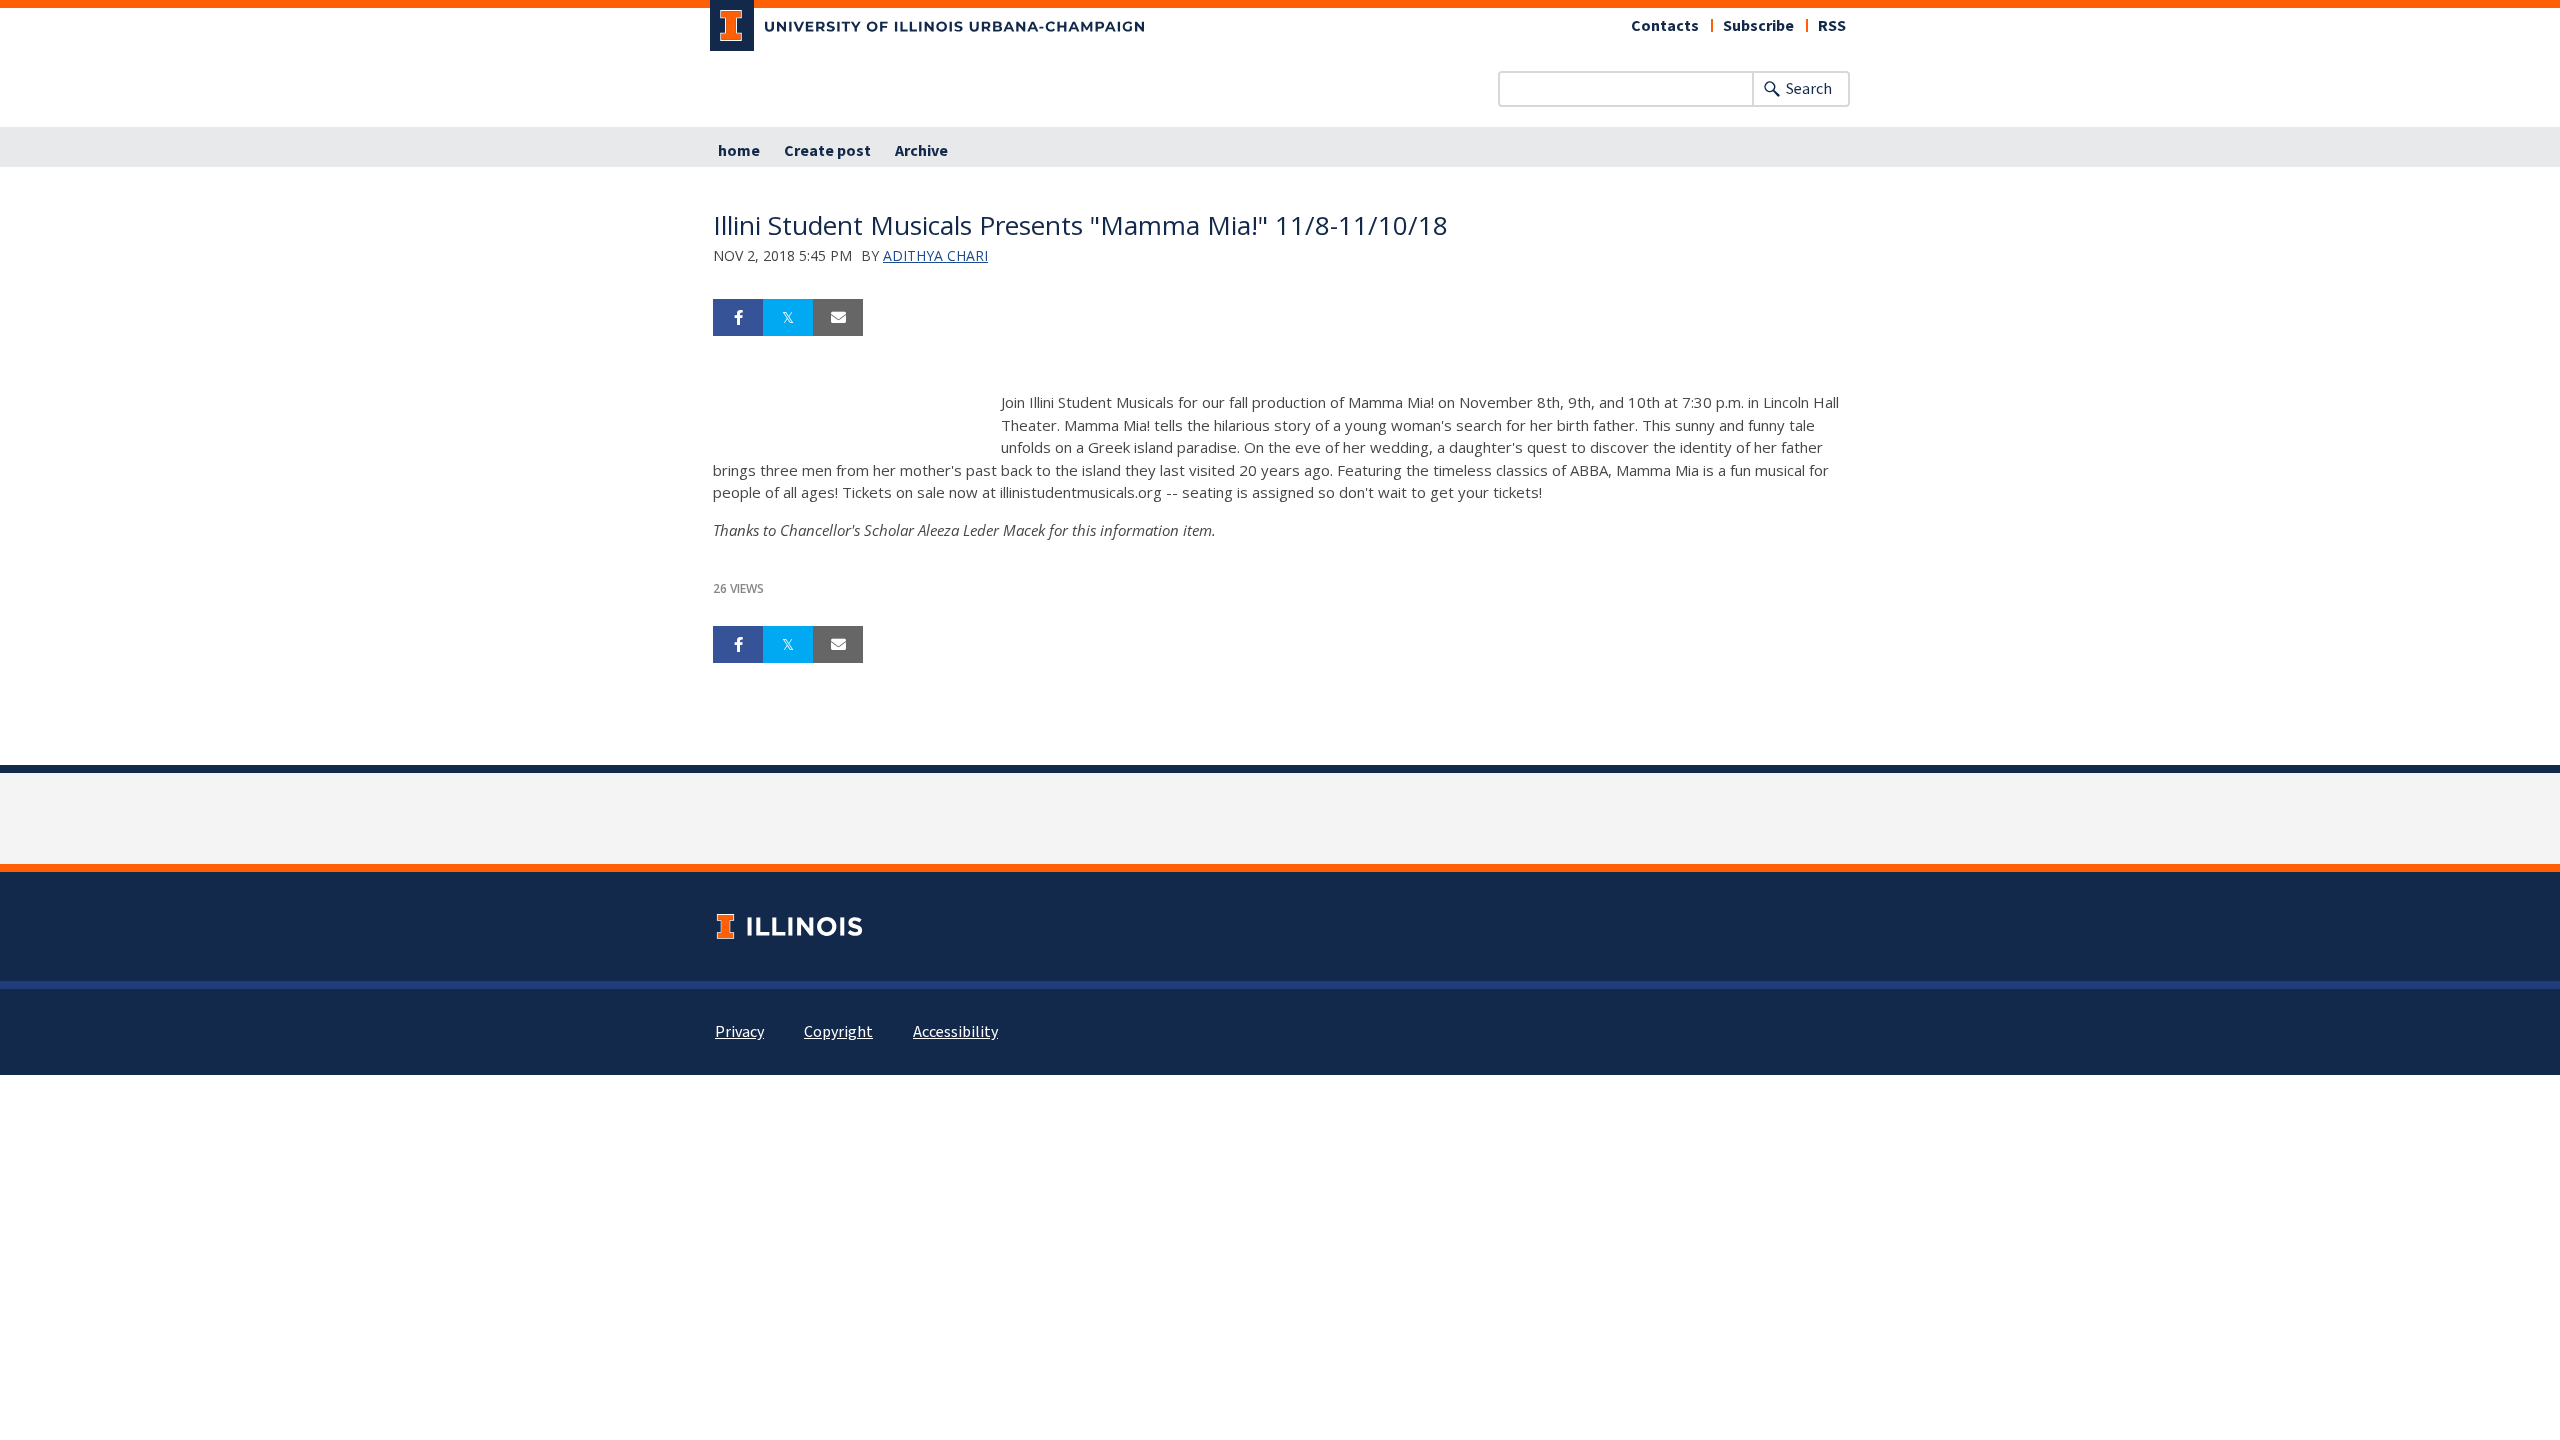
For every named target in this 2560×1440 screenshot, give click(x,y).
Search (1809, 89)
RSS (1832, 26)
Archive (921, 151)
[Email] (838, 318)
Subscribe (1758, 26)
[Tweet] (788, 318)
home (739, 151)
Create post (827, 151)
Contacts (1665, 26)
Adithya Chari (935, 255)
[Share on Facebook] (738, 318)
